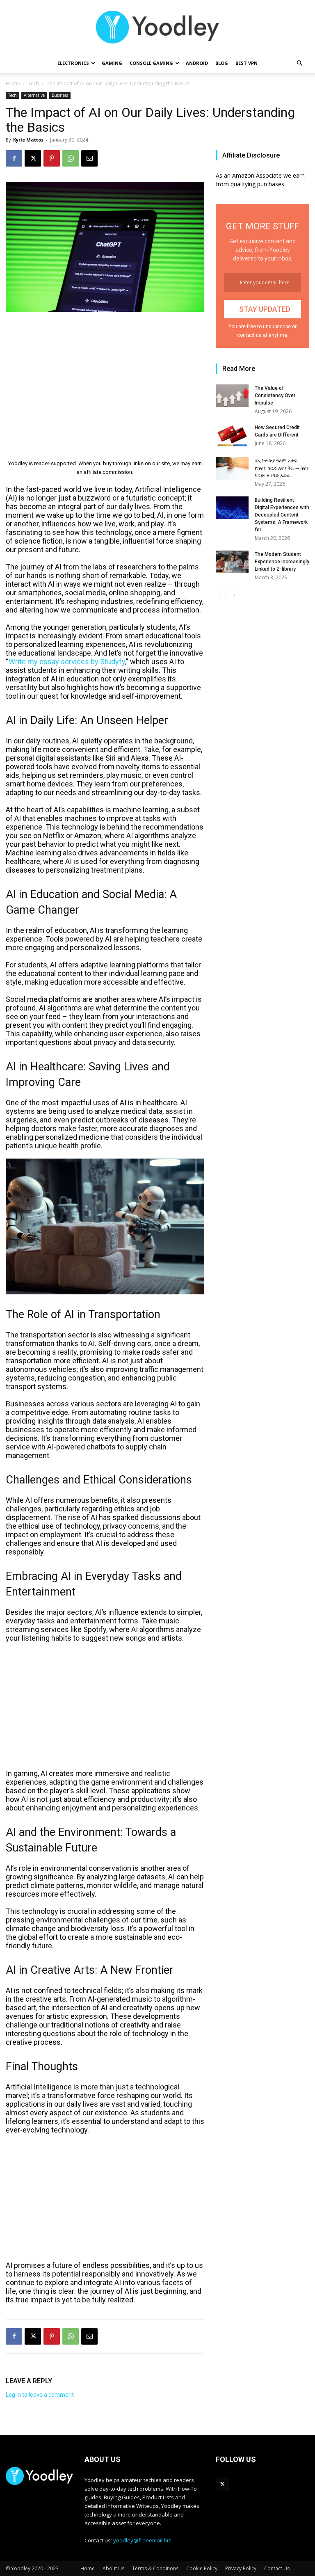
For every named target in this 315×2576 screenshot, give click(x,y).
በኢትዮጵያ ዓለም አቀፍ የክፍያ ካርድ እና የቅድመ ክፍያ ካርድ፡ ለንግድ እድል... (282, 468)
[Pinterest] (52, 158)
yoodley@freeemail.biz (142, 2540)
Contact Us (277, 2568)
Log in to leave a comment (40, 2395)
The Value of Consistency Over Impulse (275, 395)
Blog (222, 63)
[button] (299, 63)
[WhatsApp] (71, 158)
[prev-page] (221, 595)
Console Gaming (151, 63)
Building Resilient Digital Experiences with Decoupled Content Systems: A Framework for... (282, 515)
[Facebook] (14, 158)
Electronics (73, 63)
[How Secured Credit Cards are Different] (232, 435)
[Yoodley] (157, 27)
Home (13, 83)
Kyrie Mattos (28, 140)
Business (60, 95)
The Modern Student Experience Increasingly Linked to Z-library (282, 562)
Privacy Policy (241, 2568)
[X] (33, 158)
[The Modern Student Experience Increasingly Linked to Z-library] (232, 562)
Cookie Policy (202, 2568)
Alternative (34, 95)
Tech (33, 83)
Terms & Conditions (155, 2568)
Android (197, 63)
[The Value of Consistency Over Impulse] (232, 396)
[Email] (89, 158)
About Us (113, 2568)
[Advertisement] (105, 380)
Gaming (112, 63)
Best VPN (247, 63)
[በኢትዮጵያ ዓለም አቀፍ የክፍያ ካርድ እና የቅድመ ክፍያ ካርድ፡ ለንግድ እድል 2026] (232, 468)
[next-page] (234, 595)
